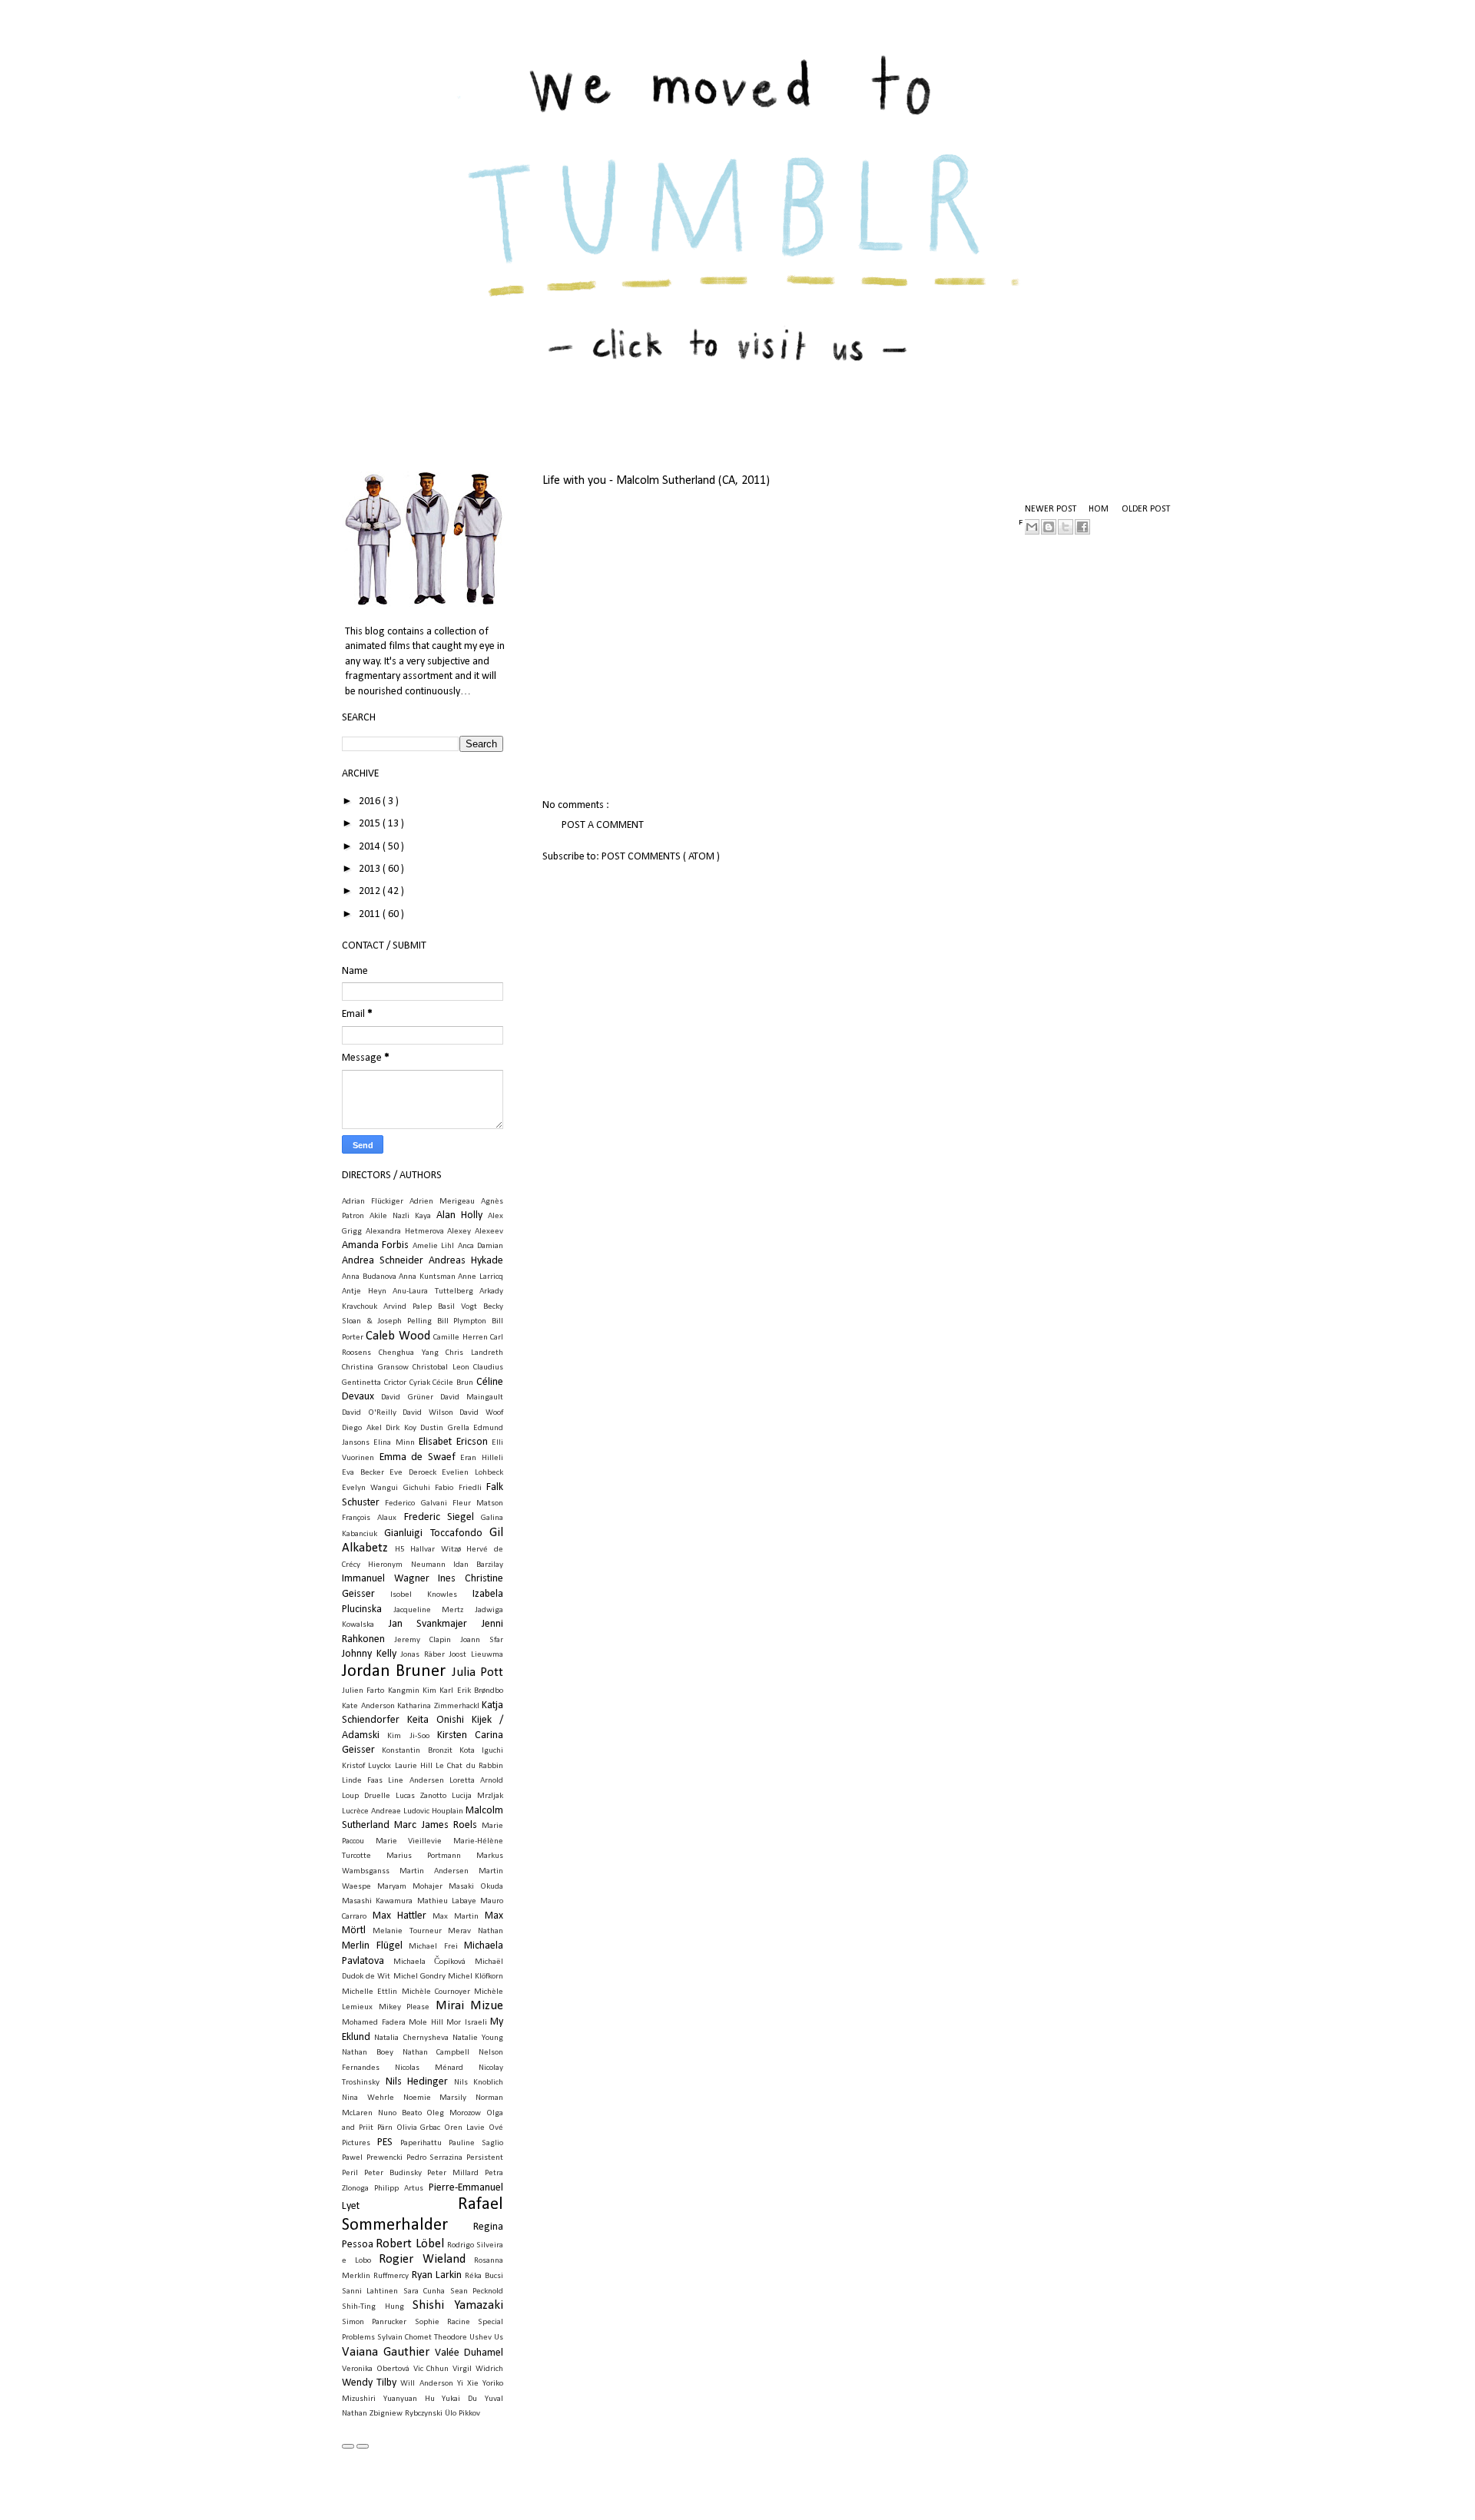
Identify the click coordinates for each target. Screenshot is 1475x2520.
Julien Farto (363, 1691)
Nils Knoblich (479, 2083)
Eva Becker (363, 1473)
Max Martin (456, 1917)
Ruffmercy (391, 2276)
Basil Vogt (457, 1307)
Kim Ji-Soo (408, 1736)
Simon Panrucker (374, 2322)
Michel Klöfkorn (476, 1977)
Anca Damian (481, 1246)
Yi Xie (468, 2384)
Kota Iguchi (481, 1751)
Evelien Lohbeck (472, 1473)
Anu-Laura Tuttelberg (433, 1291)
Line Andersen (416, 1781)
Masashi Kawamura (377, 1901)
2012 (371, 891)
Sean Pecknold (477, 2292)
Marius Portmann (424, 1856)
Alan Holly (459, 1215)
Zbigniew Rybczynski (406, 2414)
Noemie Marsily (435, 2098)
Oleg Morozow (454, 2113)
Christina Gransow (375, 1368)
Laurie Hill (414, 1766)
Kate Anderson (368, 1706)
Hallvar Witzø (436, 1550)
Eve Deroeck (413, 1473)
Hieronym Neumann (406, 1565)
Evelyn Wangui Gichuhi (386, 1488)
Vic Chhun (431, 2369)
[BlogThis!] (1049, 527)
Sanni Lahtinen (370, 2292)
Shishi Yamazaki (458, 2305)
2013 (371, 869)
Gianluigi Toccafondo (433, 1533)
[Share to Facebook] (1082, 527)
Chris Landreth (474, 1353)
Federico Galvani (416, 1503)
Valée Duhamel (469, 2353)
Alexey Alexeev (475, 1232)
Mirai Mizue (470, 2006)
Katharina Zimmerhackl (438, 1706)
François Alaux (369, 1518)
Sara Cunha (424, 2292)
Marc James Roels (436, 1825)
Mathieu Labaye (447, 1901)
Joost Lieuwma (476, 1655)
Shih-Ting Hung (373, 2307)
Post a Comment (603, 825)
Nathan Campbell (436, 2053)
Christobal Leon (441, 1368)
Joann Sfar (482, 1640)
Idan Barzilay (478, 1565)
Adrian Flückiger (373, 1202)
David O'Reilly (369, 1413)
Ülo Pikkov (462, 2414)
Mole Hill (426, 2023)
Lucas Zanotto (421, 1796)
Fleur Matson (478, 1503)
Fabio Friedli (458, 1488)
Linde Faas (362, 1781)
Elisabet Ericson (453, 1442)
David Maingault (472, 1397)
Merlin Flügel (372, 1946)
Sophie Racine (442, 2322)
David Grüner (407, 1397)
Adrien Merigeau (442, 1202)
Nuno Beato (400, 2113)
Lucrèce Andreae (371, 1811)
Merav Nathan (476, 1931)
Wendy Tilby (369, 2383)
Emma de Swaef (418, 1457)
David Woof (481, 1413)
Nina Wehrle (368, 2098)
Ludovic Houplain (433, 1811)
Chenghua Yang (409, 1353)
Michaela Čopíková (430, 1962)
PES (385, 2142)
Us (499, 2338)
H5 (400, 1550)
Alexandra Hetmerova (405, 1232)
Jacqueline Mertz (429, 1610)
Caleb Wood (398, 1336)
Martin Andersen (434, 1871)
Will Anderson (426, 2384)
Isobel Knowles (424, 1595)
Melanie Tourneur (407, 1931)
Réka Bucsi (484, 2276)
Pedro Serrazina (435, 2158)
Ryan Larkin (437, 2275)
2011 (371, 914)
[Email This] (1032, 527)
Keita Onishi (436, 1720)
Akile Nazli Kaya (400, 1216)
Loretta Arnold (476, 1781)
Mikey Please (404, 2007)
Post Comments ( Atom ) (661, 857)
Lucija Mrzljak (477, 1796)
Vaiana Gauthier (386, 2352)
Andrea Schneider (383, 1261)
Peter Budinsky (393, 2173)
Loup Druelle (366, 1796)
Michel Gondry (419, 1977)
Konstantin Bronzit (417, 1751)
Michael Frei (433, 1947)
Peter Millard (453, 2173)
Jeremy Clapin (423, 1640)
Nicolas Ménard (429, 2068)
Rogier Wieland (422, 2259)
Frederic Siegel (439, 1517)
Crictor (395, 1383)
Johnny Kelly (369, 1654)
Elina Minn (394, 1443)
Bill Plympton (462, 1321)
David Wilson (428, 1413)
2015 (371, 824)
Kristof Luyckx (366, 1766)
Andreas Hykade (466, 1261)
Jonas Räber (423, 1655)
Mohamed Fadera (374, 2023)
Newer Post (1051, 509)
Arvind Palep (408, 1307)
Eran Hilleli (482, 1458)
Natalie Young (478, 2038)
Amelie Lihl (433, 1246)
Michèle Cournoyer (436, 1992)
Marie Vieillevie (409, 1841)
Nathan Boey (368, 2053)
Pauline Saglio (476, 2143)
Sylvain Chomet (404, 2338)
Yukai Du (459, 2399)
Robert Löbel (409, 2244)
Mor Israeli (467, 2023)
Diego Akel (362, 1428)
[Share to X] (1066, 527)
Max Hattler (399, 1916)
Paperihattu (421, 2143)
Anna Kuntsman (427, 1277)
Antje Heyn (364, 1291)
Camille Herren (460, 1338)
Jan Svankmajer (428, 1624)
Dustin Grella (445, 1428)
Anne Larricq (481, 1277)
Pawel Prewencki (372, 2158)
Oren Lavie (464, 2128)
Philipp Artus (399, 2189)
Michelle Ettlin (370, 1992)
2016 (371, 801)
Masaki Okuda (476, 1887)
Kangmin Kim (412, 1691)
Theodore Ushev (463, 2338)
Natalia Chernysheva (411, 2038)
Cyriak (420, 1383)
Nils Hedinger (417, 2082)
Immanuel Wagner (386, 1579)
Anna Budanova (369, 1277)
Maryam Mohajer (410, 1887)
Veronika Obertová (376, 2369)
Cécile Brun (453, 1383)
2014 (371, 847)
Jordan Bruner (394, 1672)
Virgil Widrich (478, 2369)
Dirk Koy (401, 1428)
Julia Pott (477, 1672)
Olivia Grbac (419, 2128)
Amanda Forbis (375, 1245)
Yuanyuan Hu (409, 2399)
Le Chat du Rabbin (469, 1766)
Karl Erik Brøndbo (471, 1691)
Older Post (1146, 509)
